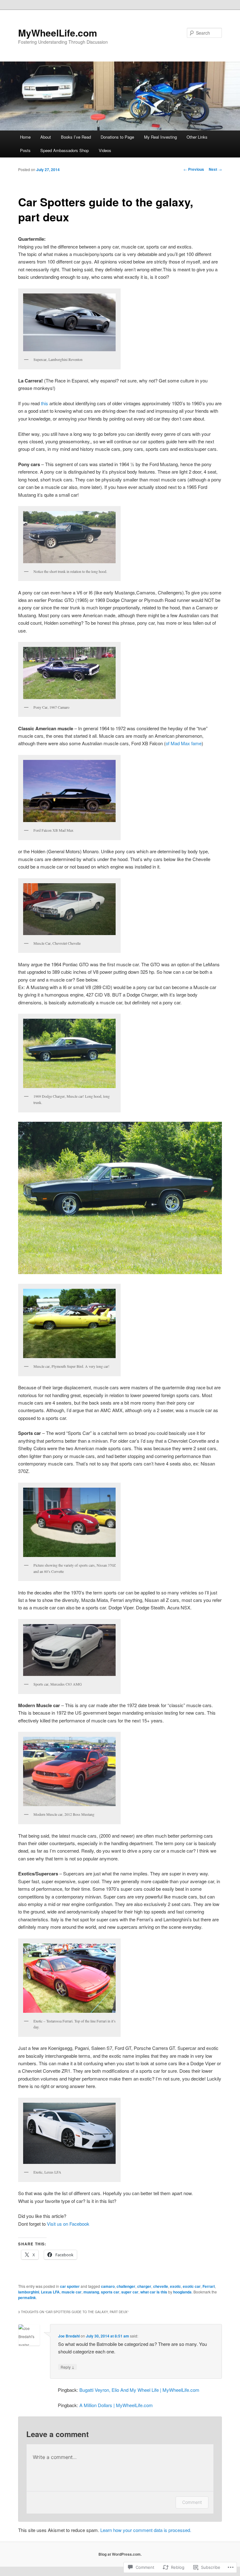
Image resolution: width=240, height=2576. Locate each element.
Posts (25, 150)
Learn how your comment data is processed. (146, 2530)
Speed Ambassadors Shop (65, 150)
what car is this (154, 2292)
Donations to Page (117, 137)
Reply (67, 2367)
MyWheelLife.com (58, 33)
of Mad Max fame (184, 743)
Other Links (197, 137)
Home (25, 137)
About (46, 137)
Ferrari (209, 2286)
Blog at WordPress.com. (120, 2554)
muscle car (72, 2292)
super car (130, 2292)
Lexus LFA (50, 2292)
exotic (175, 2286)
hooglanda (182, 2292)
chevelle (161, 2286)
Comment (192, 2502)
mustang (91, 2292)
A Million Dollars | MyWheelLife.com (116, 2405)
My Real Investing (160, 137)
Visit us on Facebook (68, 2224)
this (45, 403)
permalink (27, 2298)
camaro (108, 2286)
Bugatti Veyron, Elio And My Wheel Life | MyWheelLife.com (139, 2390)
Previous (194, 169)
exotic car (192, 2286)
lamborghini (29, 2292)
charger (144, 2286)
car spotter (70, 2286)
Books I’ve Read (76, 137)
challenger (126, 2286)
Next (215, 169)
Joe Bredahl (69, 2336)
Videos (105, 150)
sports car (110, 2292)
